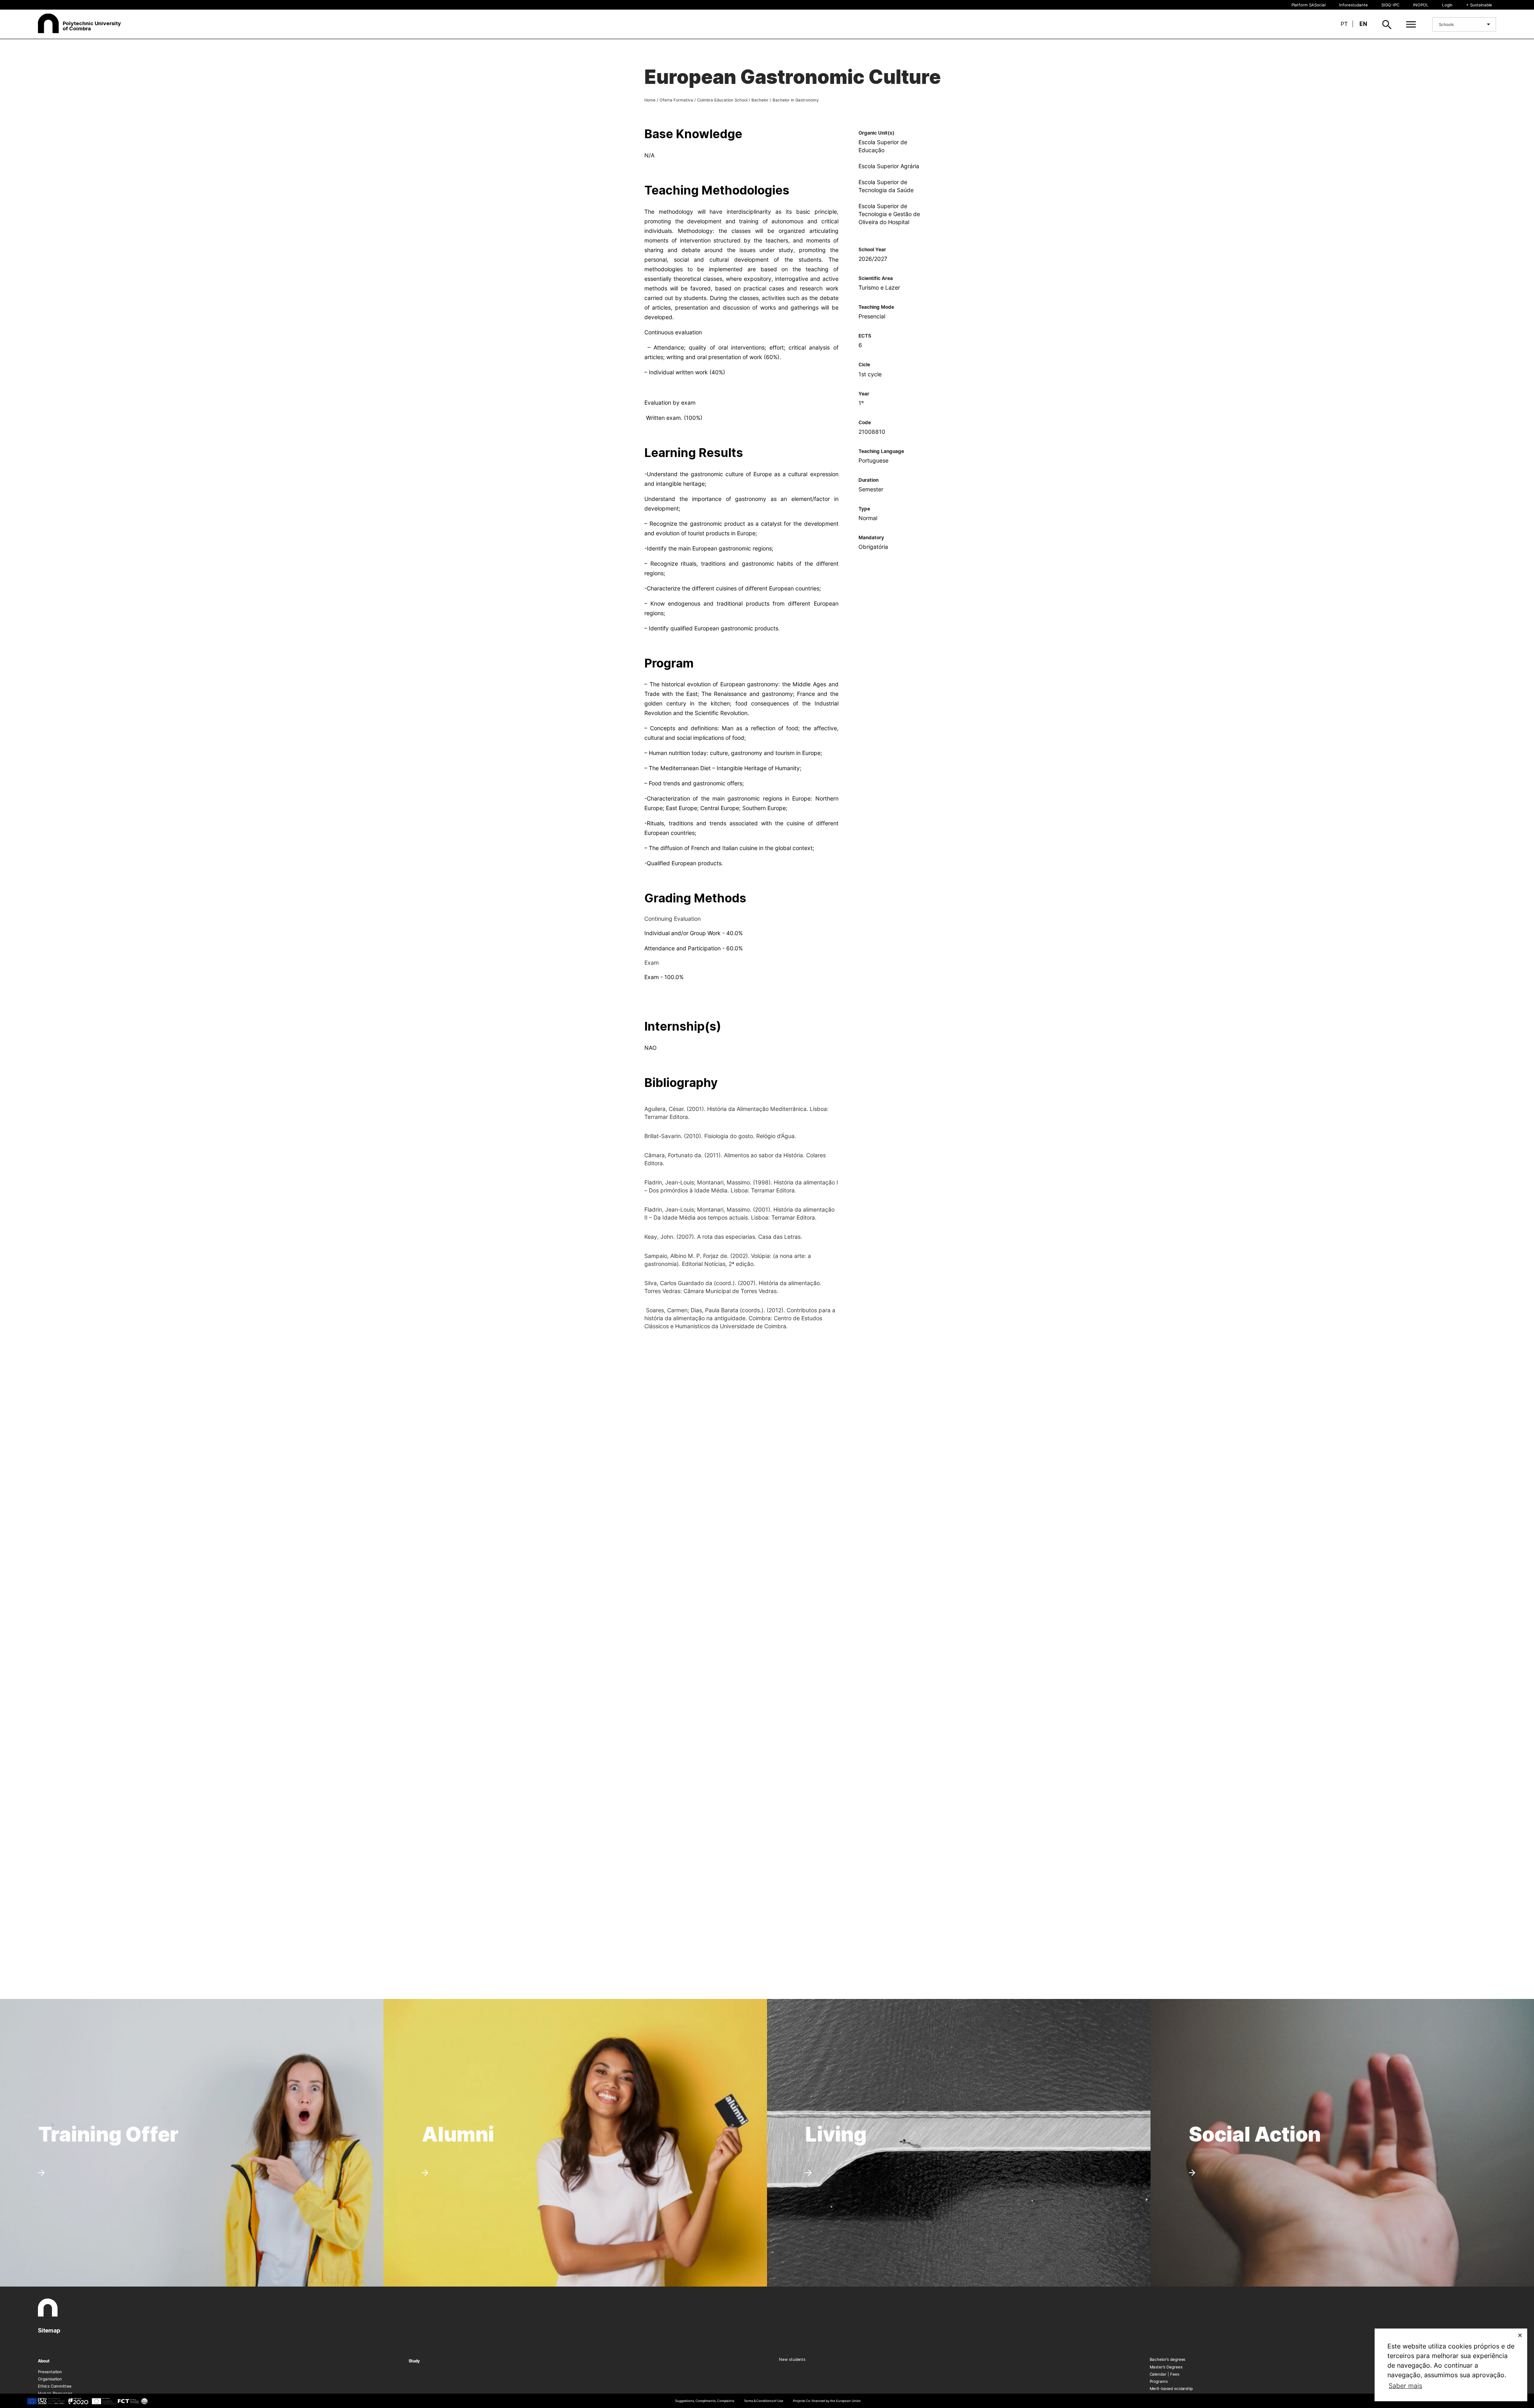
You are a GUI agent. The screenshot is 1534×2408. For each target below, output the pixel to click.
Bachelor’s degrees (1168, 2359)
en (1363, 24)
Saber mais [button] (1405, 2386)
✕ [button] (1520, 2335)
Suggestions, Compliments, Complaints (705, 2401)
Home (650, 100)
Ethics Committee (55, 2386)
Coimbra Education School (722, 100)
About (44, 2361)
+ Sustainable (1479, 5)
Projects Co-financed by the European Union (827, 2401)
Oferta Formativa (676, 100)
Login (1447, 5)
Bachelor (760, 100)
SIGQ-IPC (1390, 5)
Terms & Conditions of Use (764, 2401)
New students (792, 2359)
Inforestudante (1353, 5)
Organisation (50, 2379)
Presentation (50, 2372)
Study (414, 2361)
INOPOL (1421, 5)
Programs (1159, 2381)
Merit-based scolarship (1171, 2388)
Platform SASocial (1308, 5)
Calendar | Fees (1164, 2374)
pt (1344, 24)
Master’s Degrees (1166, 2367)
